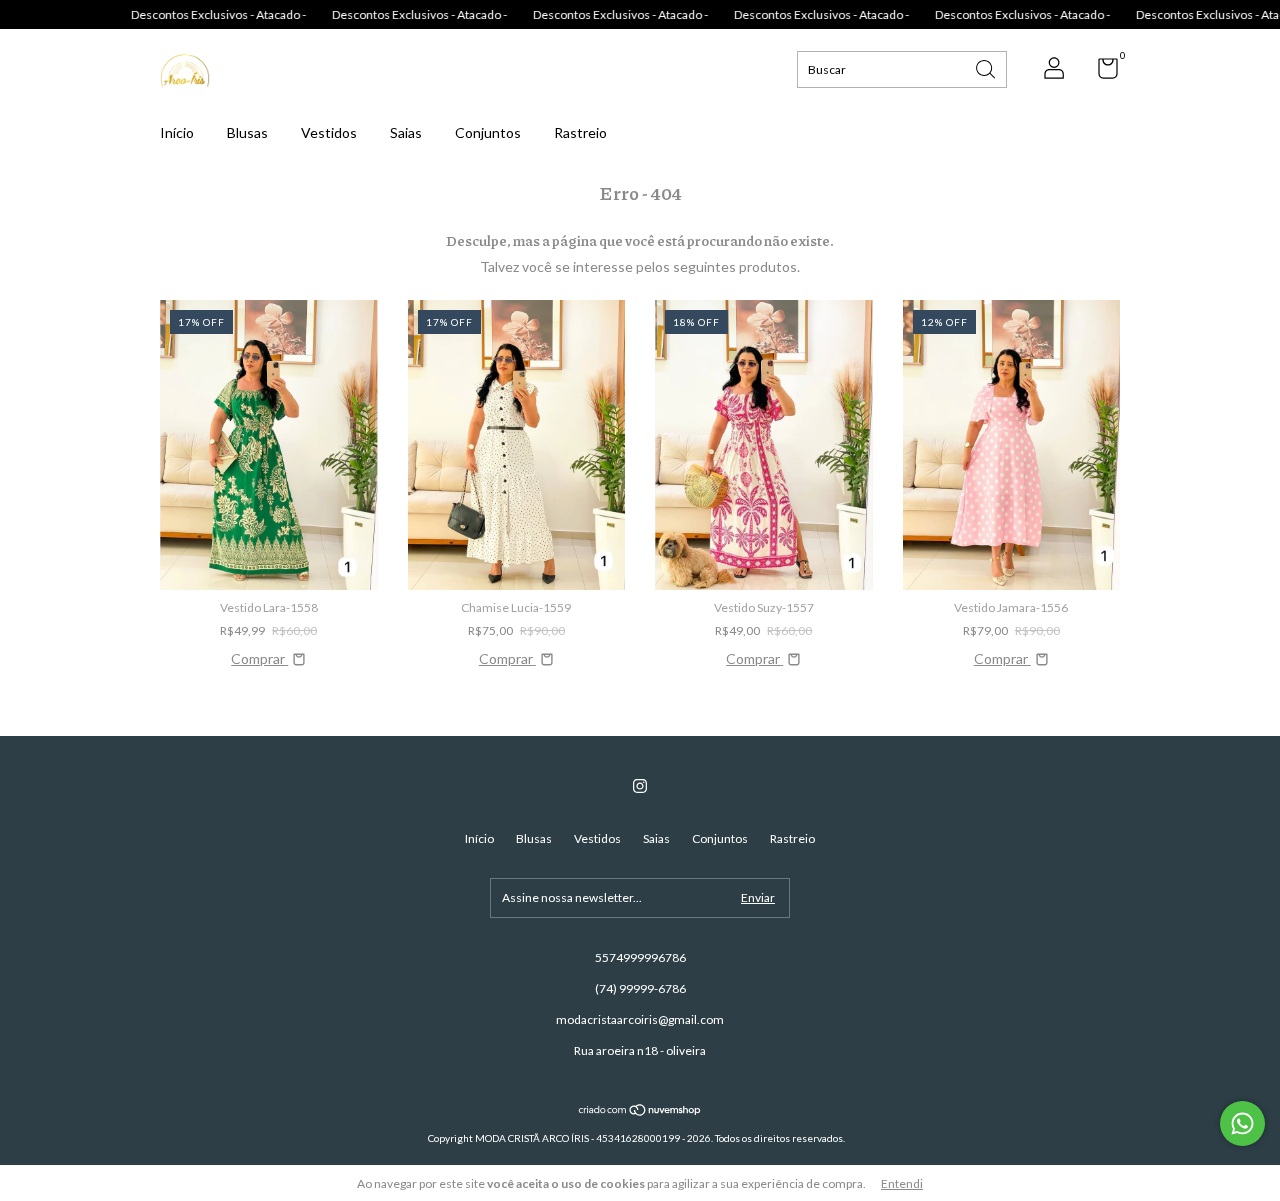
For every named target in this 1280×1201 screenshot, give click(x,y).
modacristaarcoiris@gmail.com (640, 1019)
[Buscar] (987, 67)
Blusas (247, 132)
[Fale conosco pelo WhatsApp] (1242, 1123)
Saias (406, 132)
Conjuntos (488, 132)
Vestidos (329, 132)
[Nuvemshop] (640, 1111)
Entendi (902, 1183)
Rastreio (580, 132)
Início (177, 132)
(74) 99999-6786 (640, 988)
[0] (1100, 72)
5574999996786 (640, 957)
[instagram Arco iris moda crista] (640, 786)
